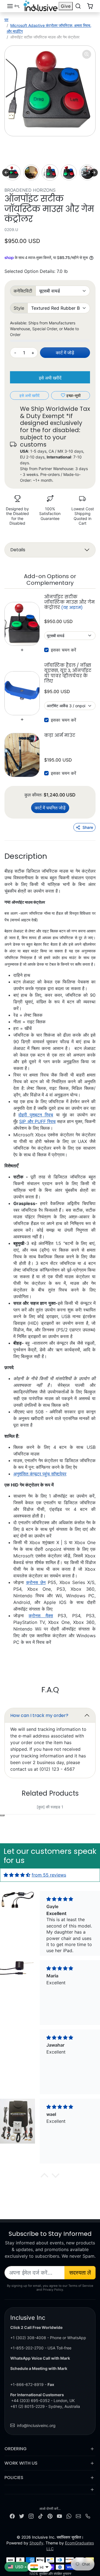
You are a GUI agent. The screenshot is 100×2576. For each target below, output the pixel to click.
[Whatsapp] (69, 2516)
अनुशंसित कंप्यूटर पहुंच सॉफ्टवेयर (40, 1474)
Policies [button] (14, 2478)
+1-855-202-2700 (27, 2348)
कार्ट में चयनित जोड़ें (50, 808)
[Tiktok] (41, 2516)
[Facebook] (12, 2516)
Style (19, 308)
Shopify (36, 2543)
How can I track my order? (39, 1715)
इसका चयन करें (63, 650)
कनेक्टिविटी (23, 291)
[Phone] (88, 2516)
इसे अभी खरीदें (50, 378)
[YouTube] (59, 2516)
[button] (13, 6)
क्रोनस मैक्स (41, 1616)
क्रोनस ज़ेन (36, 1582)
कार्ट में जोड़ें (65, 353)
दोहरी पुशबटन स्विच (36, 1115)
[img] (17, 1875)
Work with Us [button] (21, 2463)
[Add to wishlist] (2, 1815)
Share (88, 827)
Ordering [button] (16, 2449)
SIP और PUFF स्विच (37, 1121)
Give (66, 6)
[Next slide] (94, 173)
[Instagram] (31, 2516)
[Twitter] (22, 2516)
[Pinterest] (50, 2516)
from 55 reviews (49, 1875)
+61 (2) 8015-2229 (27, 2406)
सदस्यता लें (80, 2273)
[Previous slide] (6, 173)
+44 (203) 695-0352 (30, 2401)
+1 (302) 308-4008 (28, 2338)
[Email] (78, 2516)
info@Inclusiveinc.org (36, 2425)
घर (6, 20)
